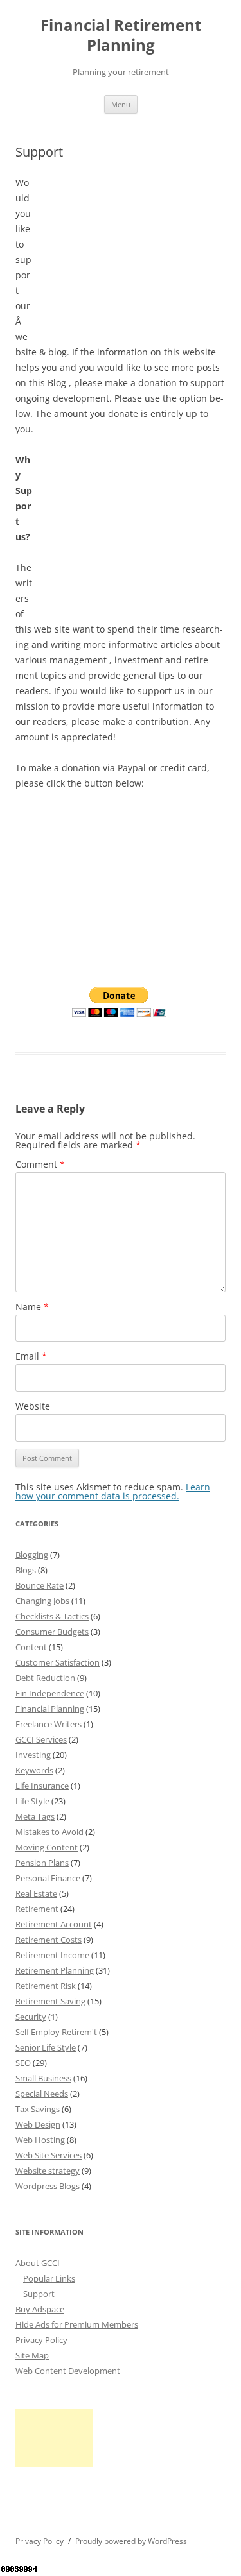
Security (31, 2017)
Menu (121, 104)
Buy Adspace (40, 2309)
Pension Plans (42, 1863)
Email (31, 1356)
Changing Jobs (42, 1601)
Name (32, 1307)
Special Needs (42, 2094)
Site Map (32, 2355)
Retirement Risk (46, 1986)
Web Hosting (40, 2140)
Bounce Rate (40, 1585)
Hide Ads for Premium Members (77, 2324)
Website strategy (48, 2171)
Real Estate (36, 1893)
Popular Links (49, 2278)
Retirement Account (54, 1924)
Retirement (37, 1909)
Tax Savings (38, 2109)
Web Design (38, 2124)
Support (39, 2294)
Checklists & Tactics (52, 1616)
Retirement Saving (50, 2001)
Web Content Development (68, 2371)
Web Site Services (49, 2155)
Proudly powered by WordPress (131, 2541)
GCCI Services (41, 1739)
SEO (23, 2063)
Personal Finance (48, 1878)
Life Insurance (42, 1786)
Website (33, 1406)
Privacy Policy (41, 2340)
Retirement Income (52, 1955)
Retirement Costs (49, 1940)
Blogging (32, 1555)
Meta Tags (35, 1816)
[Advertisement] (129, 255)
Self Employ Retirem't (56, 2032)
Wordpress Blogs (48, 2186)
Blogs (26, 1570)
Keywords (34, 1770)
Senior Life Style (46, 2047)
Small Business (43, 2078)
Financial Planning (50, 1709)
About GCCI (38, 2263)
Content (31, 1647)
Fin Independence (50, 1693)
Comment (40, 1164)
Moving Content (47, 1847)
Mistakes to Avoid (49, 1832)
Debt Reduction (45, 1678)
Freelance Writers (49, 1724)
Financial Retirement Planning (121, 35)
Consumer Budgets (52, 1632)
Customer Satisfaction (58, 1662)
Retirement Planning (55, 1970)
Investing (33, 1755)
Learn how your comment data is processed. (113, 1491)
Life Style (32, 1801)
